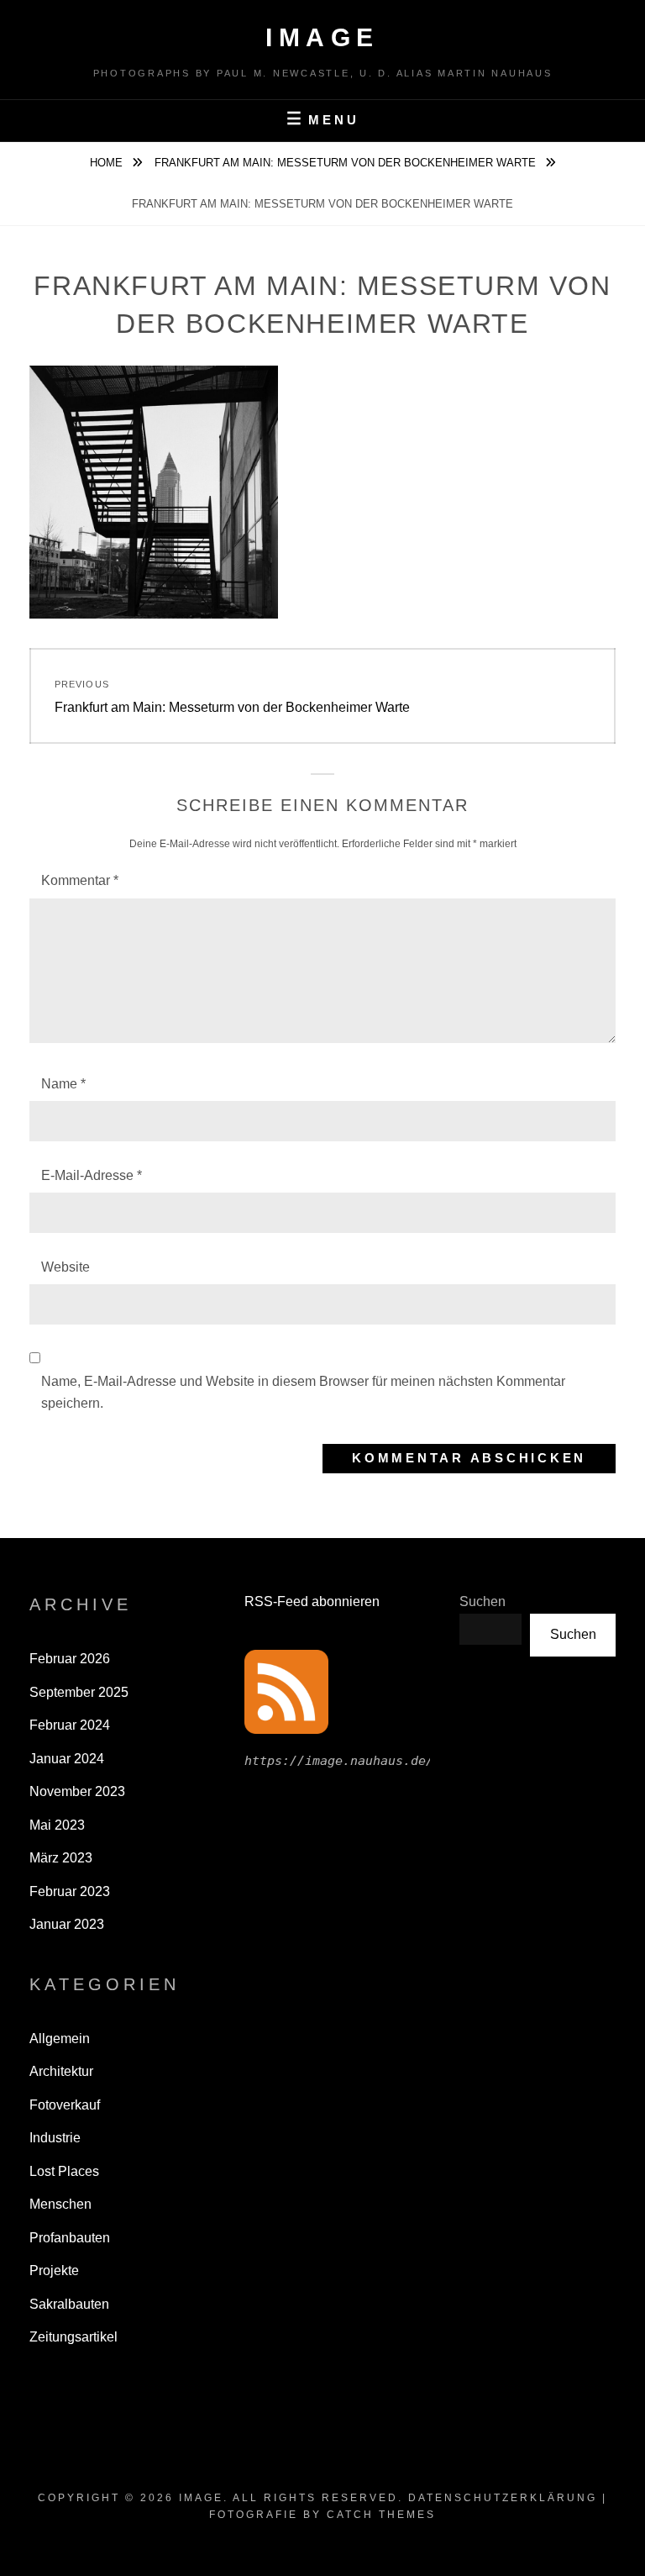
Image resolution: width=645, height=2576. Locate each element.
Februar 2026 (70, 1659)
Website (66, 1267)
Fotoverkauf (65, 2105)
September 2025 (79, 1692)
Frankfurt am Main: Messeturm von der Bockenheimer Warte (347, 163)
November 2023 (77, 1791)
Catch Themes (381, 2515)
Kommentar (80, 880)
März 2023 (61, 1858)
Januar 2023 (67, 1924)
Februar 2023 (70, 1891)
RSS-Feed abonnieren (312, 1601)
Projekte (54, 2270)
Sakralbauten (69, 2304)
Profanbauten (70, 2238)
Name (63, 1084)
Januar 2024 (67, 1759)
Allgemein (60, 2039)
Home (108, 163)
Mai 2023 (57, 1825)
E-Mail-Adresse (92, 1175)
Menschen (60, 2204)
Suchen (482, 1601)
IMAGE (322, 37)
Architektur (61, 2071)
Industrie (55, 2138)
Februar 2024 (70, 1725)
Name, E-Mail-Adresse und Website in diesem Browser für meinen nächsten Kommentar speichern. (303, 1392)
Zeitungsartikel (73, 2337)
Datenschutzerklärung (503, 2498)
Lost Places (64, 2171)
